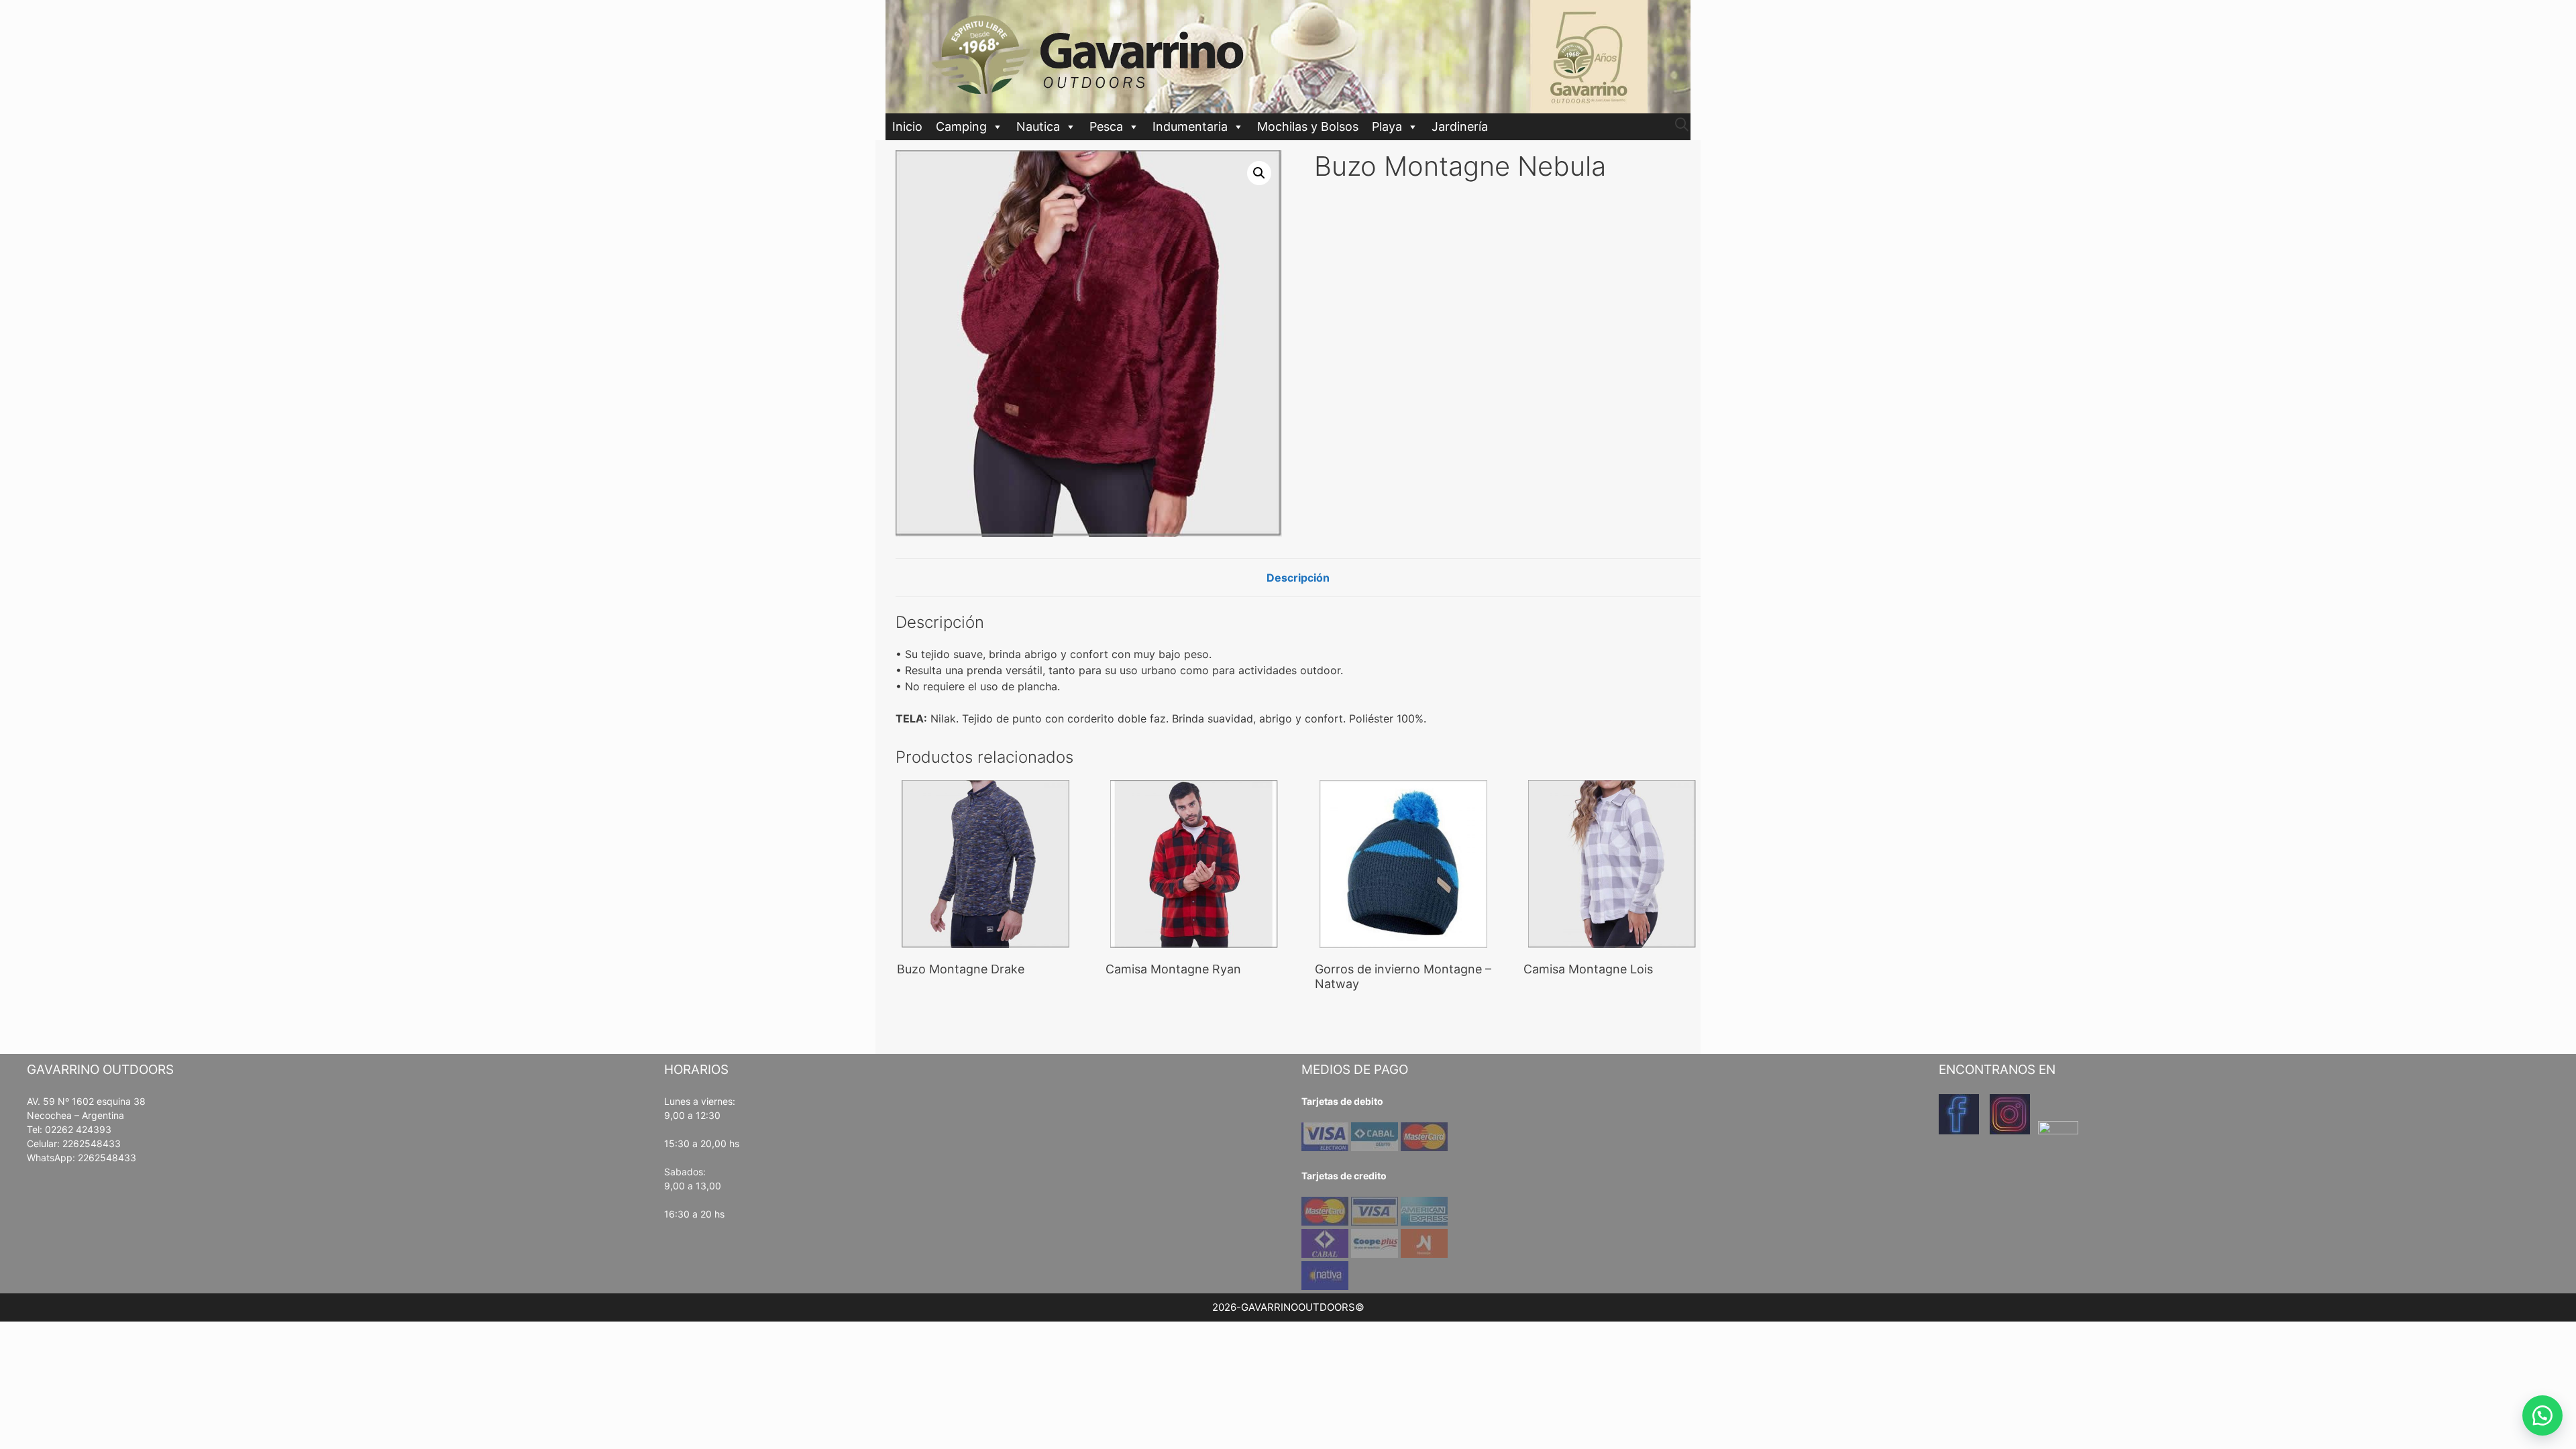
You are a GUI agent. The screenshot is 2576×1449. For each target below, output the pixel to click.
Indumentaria (1190, 126)
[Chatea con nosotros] (2542, 1415)
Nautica (1038, 126)
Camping (961, 126)
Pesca (1106, 126)
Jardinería (1460, 126)
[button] (1259, 173)
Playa (1387, 126)
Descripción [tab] (1298, 578)
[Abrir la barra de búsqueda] (1682, 125)
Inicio (907, 126)
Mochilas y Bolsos (1308, 126)
